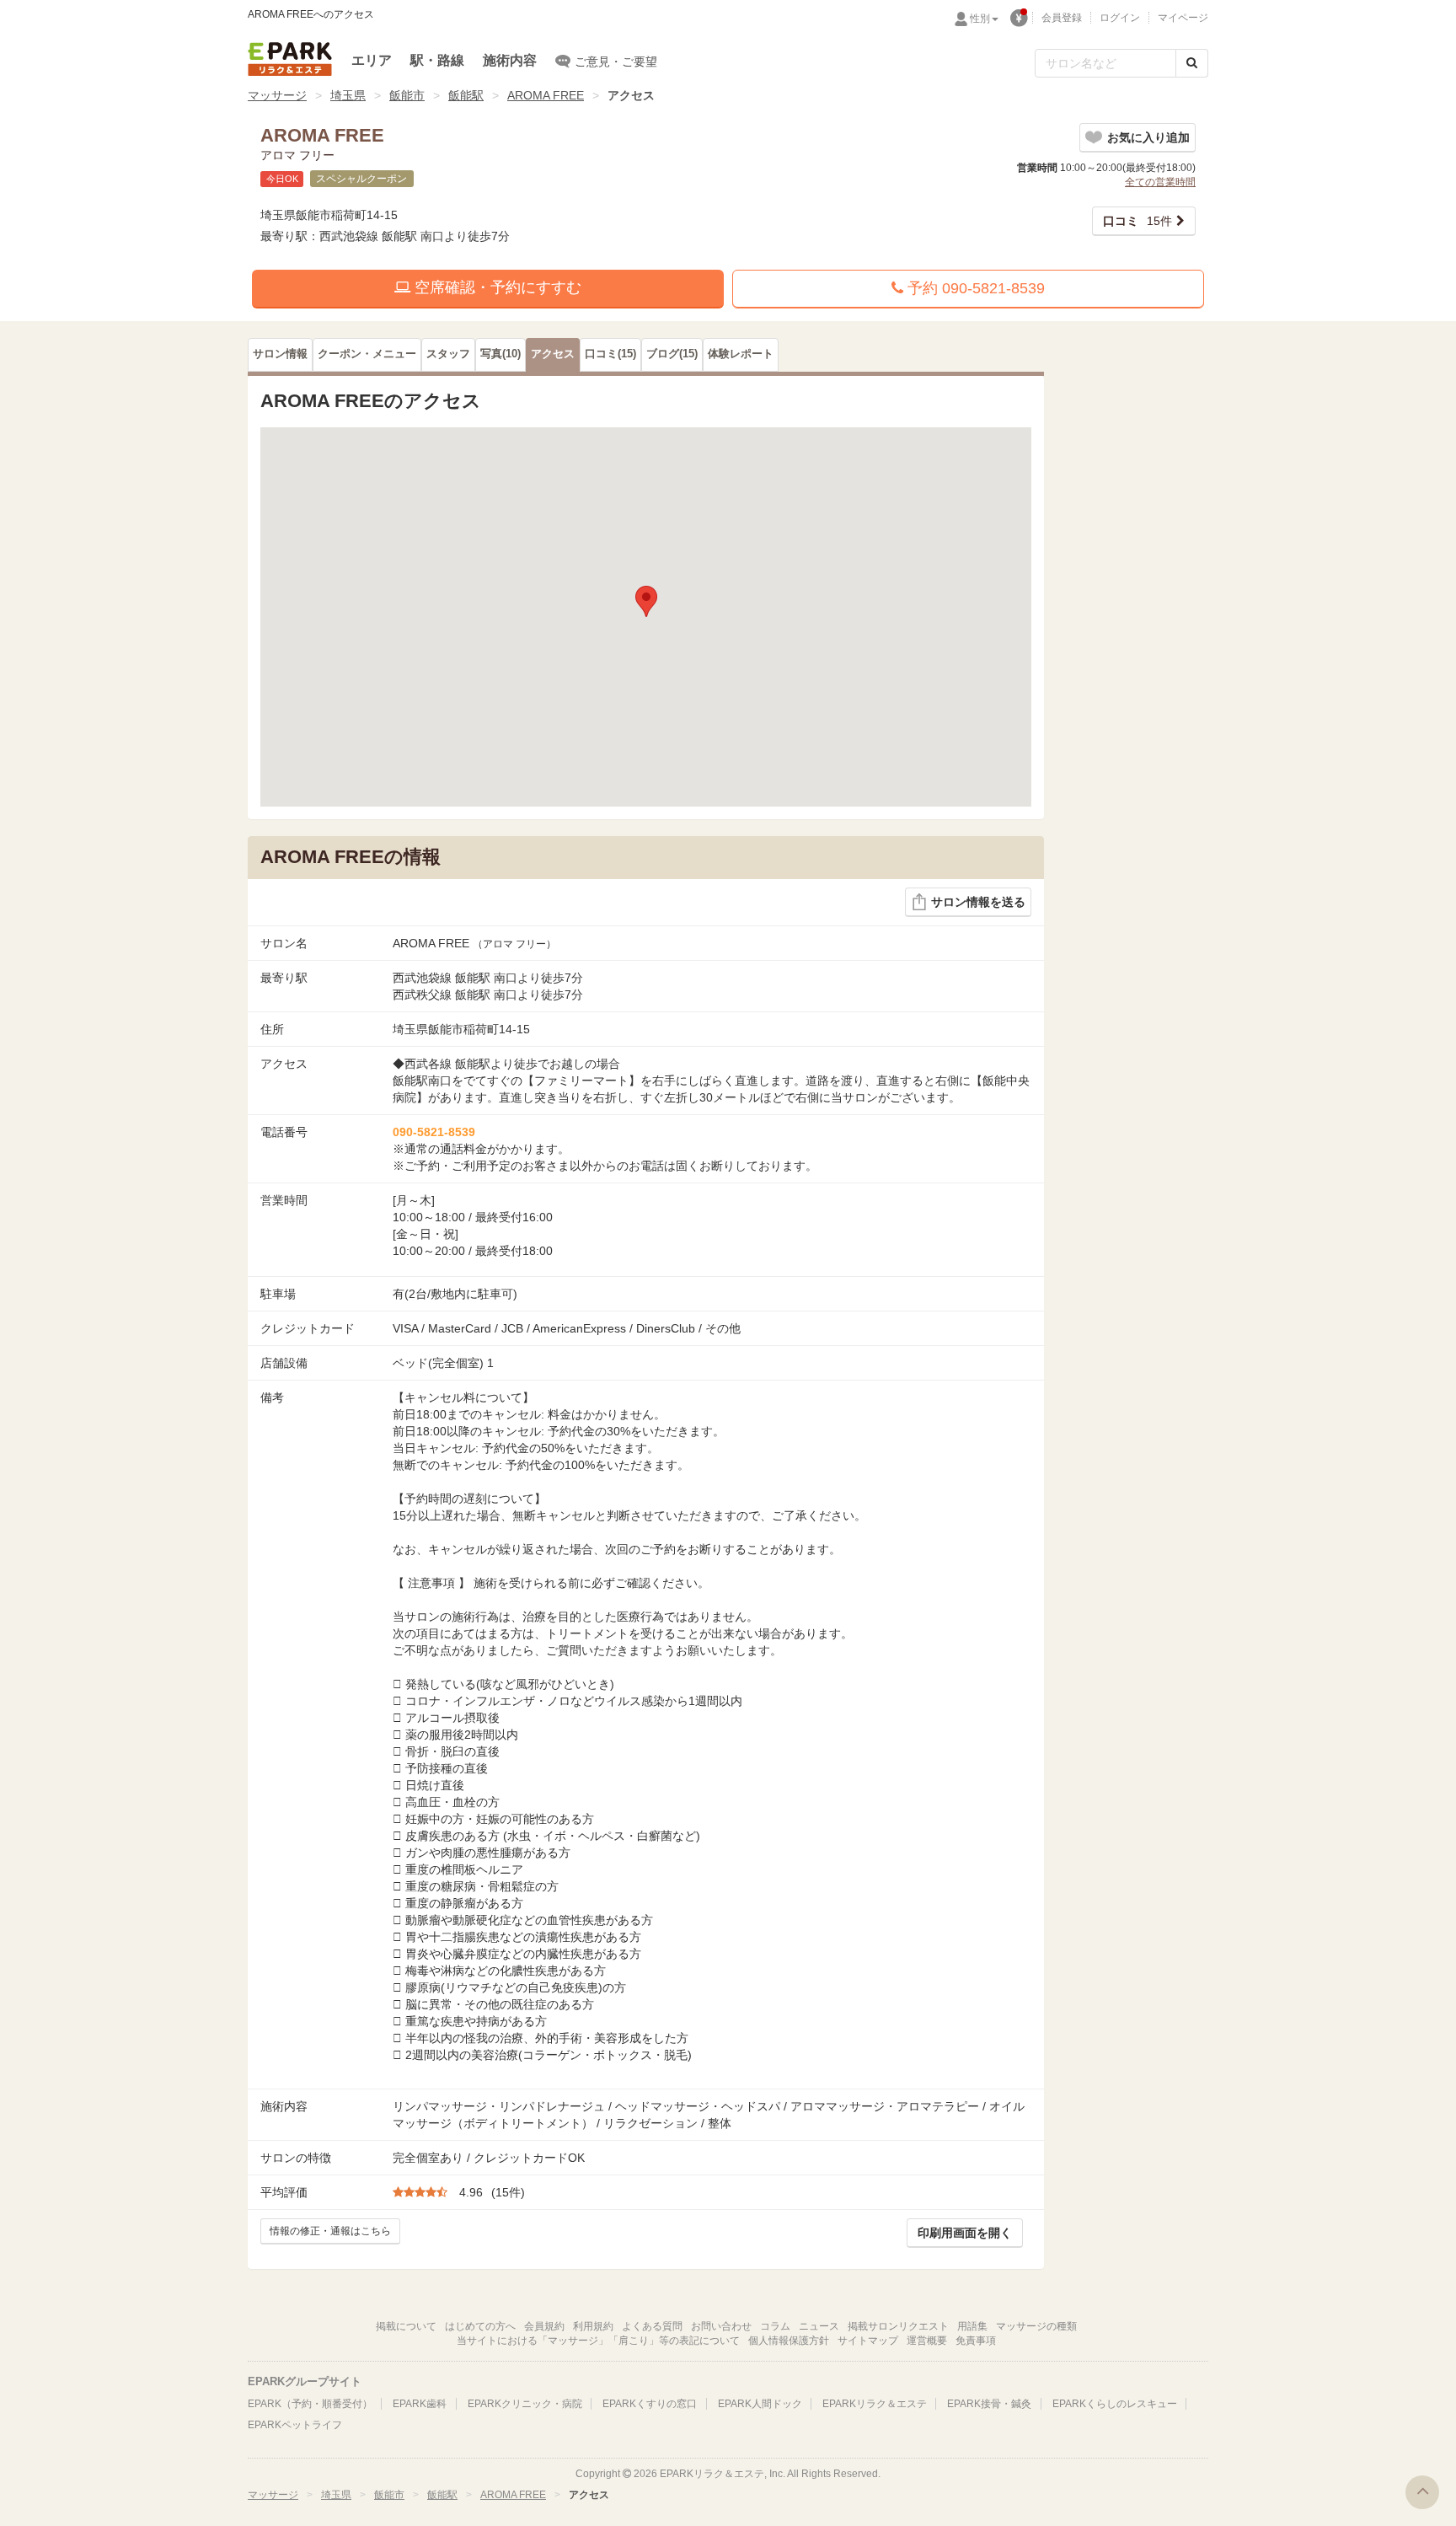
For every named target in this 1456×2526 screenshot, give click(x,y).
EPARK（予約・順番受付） (310, 2404)
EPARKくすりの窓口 (650, 2404)
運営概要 (927, 2341)
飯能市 (407, 95)
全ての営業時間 (1160, 182)
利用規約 (593, 2326)
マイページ (1183, 18)
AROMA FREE (546, 95)
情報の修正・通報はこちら (330, 2231)
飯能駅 (466, 95)
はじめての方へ (480, 2326)
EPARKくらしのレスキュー (1115, 2404)
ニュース (819, 2326)
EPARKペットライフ (295, 2425)
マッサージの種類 (1036, 2326)
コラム (775, 2326)
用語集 (972, 2326)
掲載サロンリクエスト (898, 2326)
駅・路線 (437, 60)
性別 (980, 19)
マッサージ (277, 95)
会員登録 (1062, 18)
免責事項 (976, 2341)
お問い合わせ (721, 2326)
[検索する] (1192, 63)
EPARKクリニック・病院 (525, 2404)
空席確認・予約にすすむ (496, 287)
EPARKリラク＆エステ (290, 59)
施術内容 (510, 60)
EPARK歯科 (420, 2404)
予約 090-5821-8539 (974, 288)
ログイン (1120, 18)
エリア (372, 60)
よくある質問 (652, 2326)
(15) (610, 354)
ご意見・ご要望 (616, 62)
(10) (500, 354)
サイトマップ (868, 2341)
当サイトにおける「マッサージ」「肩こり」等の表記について (598, 2341)
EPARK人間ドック (760, 2404)
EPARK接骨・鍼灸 (989, 2404)
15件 (1137, 221)
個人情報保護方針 (789, 2341)
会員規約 (544, 2326)
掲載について (406, 2326)
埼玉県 (348, 95)
